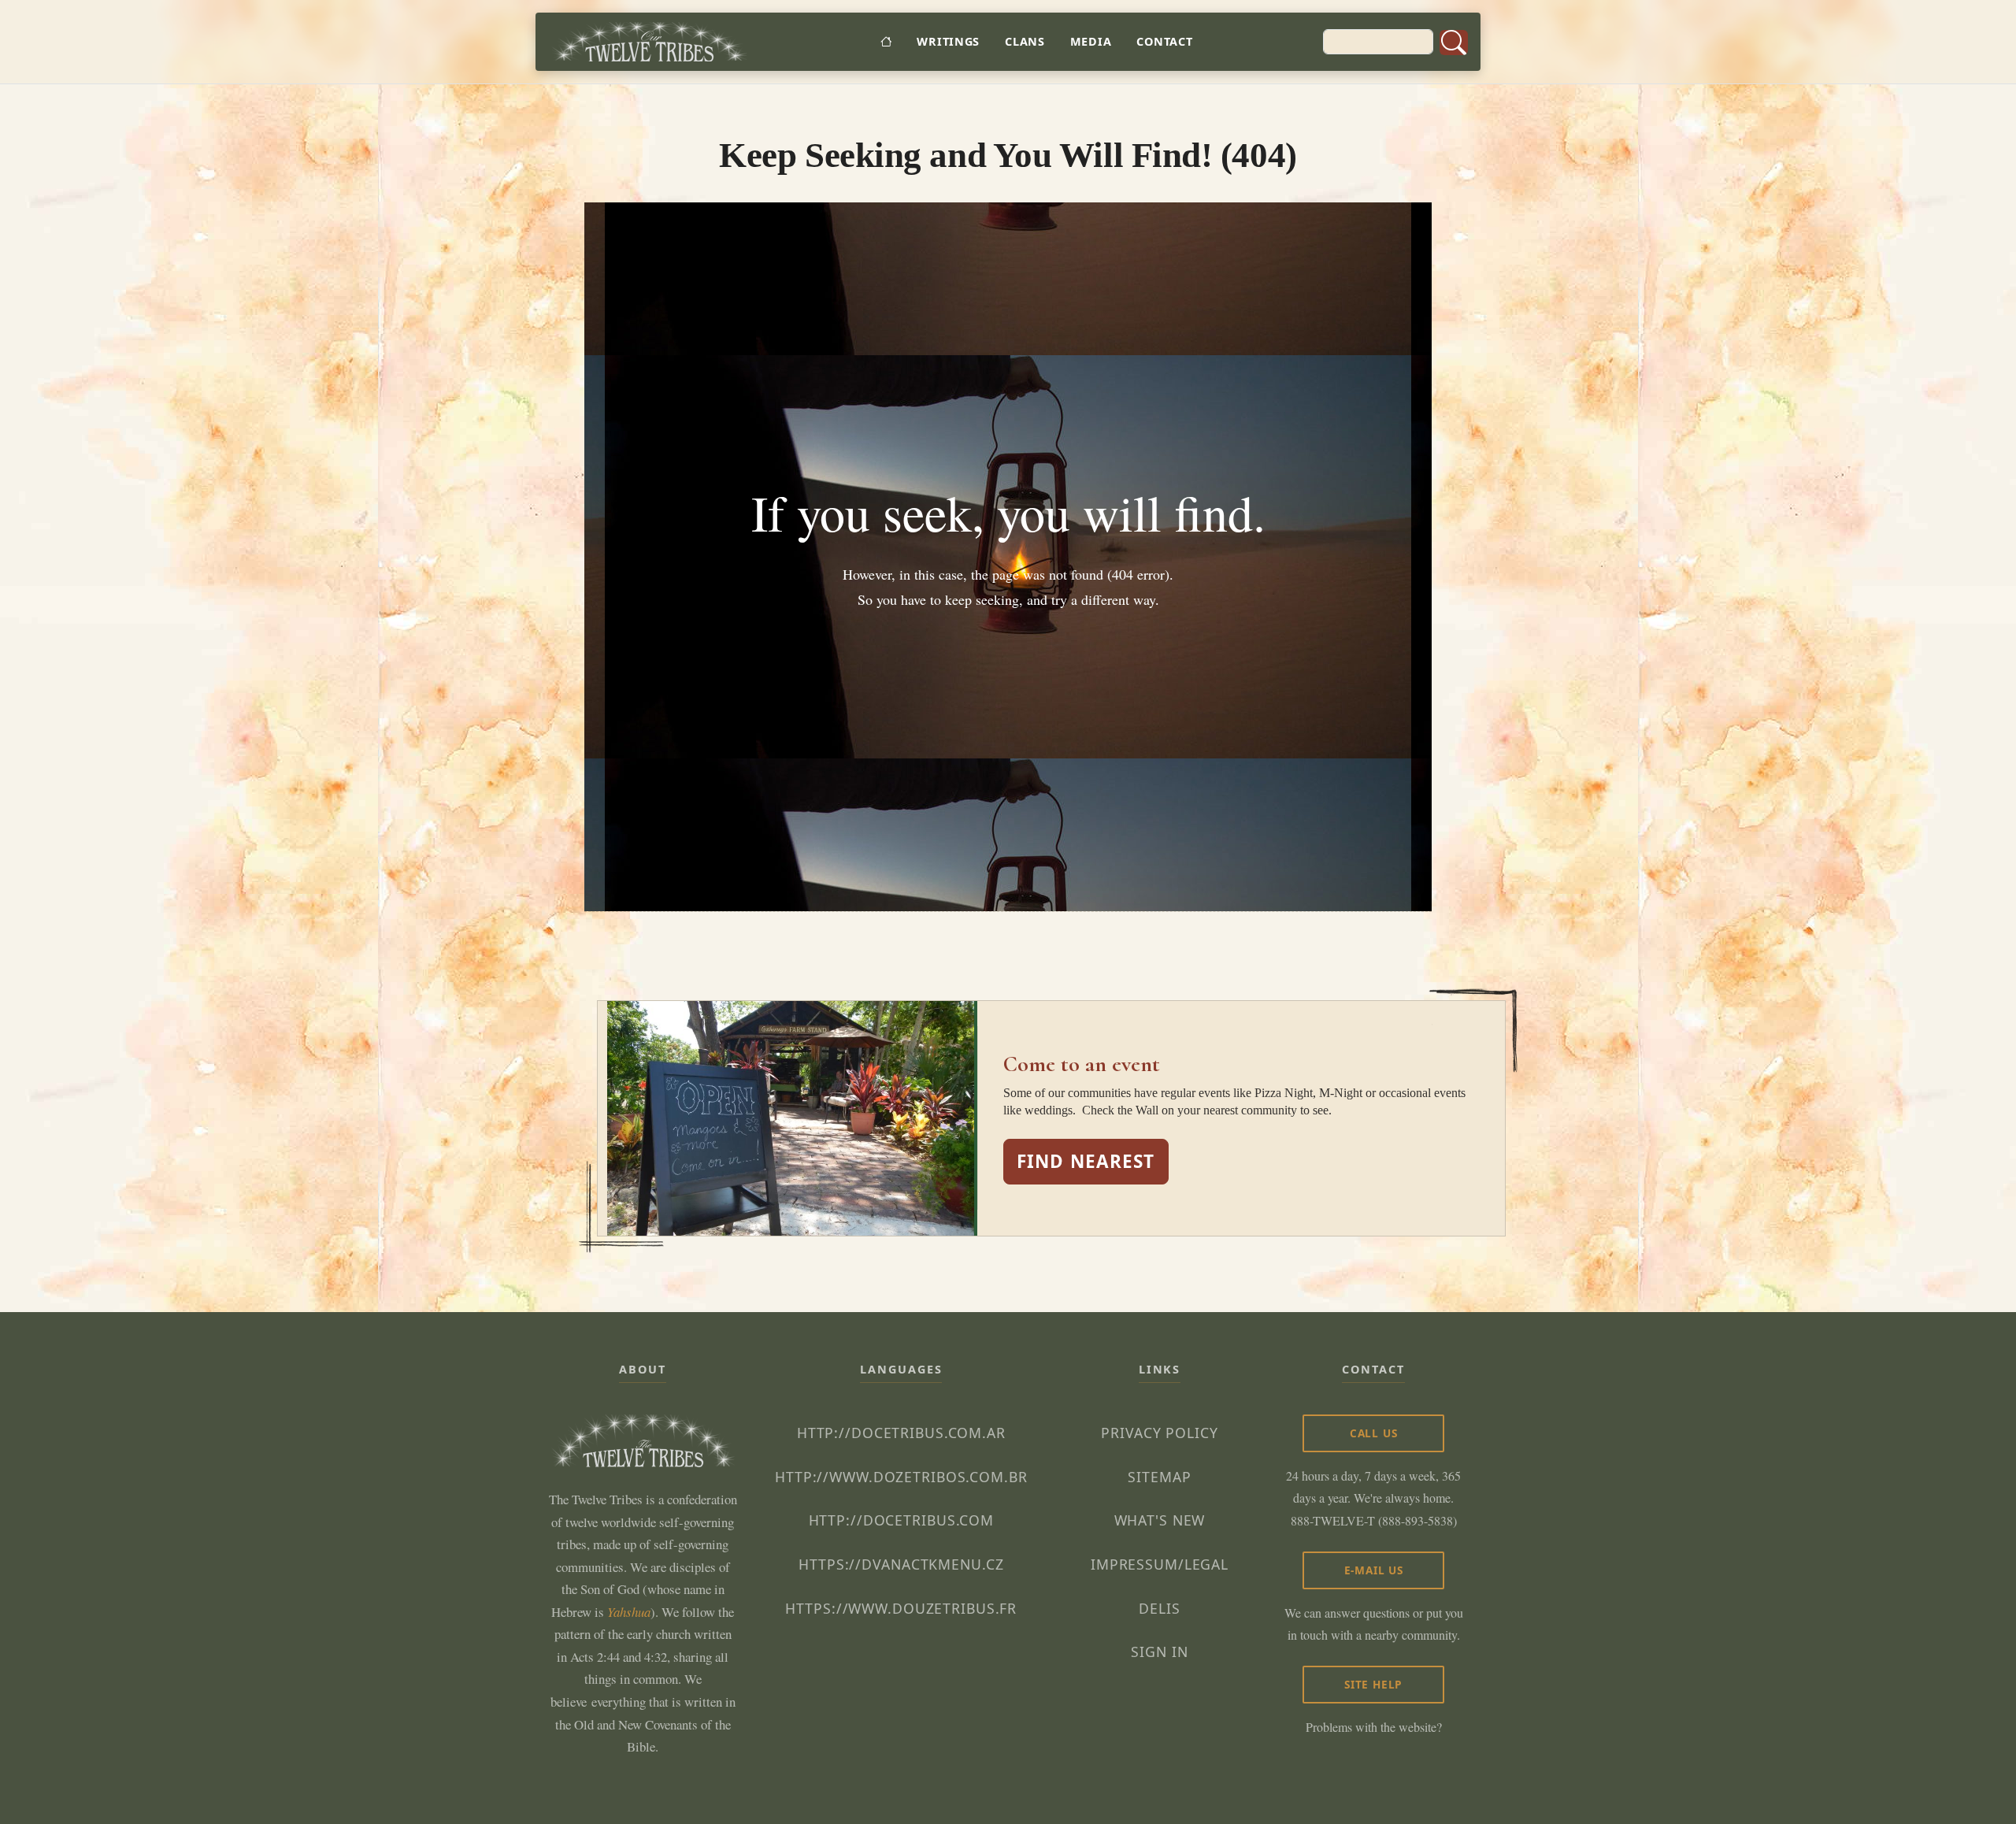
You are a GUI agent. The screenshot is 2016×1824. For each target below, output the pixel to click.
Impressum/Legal (1160, 1564)
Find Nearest (1086, 1161)
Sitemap (1159, 1477)
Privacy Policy (1159, 1433)
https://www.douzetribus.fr (901, 1608)
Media (1091, 41)
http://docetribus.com (901, 1520)
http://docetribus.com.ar (901, 1433)
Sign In (1159, 1652)
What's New (1160, 1520)
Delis (1159, 1608)
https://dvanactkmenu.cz (901, 1564)
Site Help (1373, 1684)
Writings (948, 41)
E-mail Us (1374, 1570)
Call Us (1374, 1433)
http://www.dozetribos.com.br (901, 1477)
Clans (1025, 41)
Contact (1164, 41)
